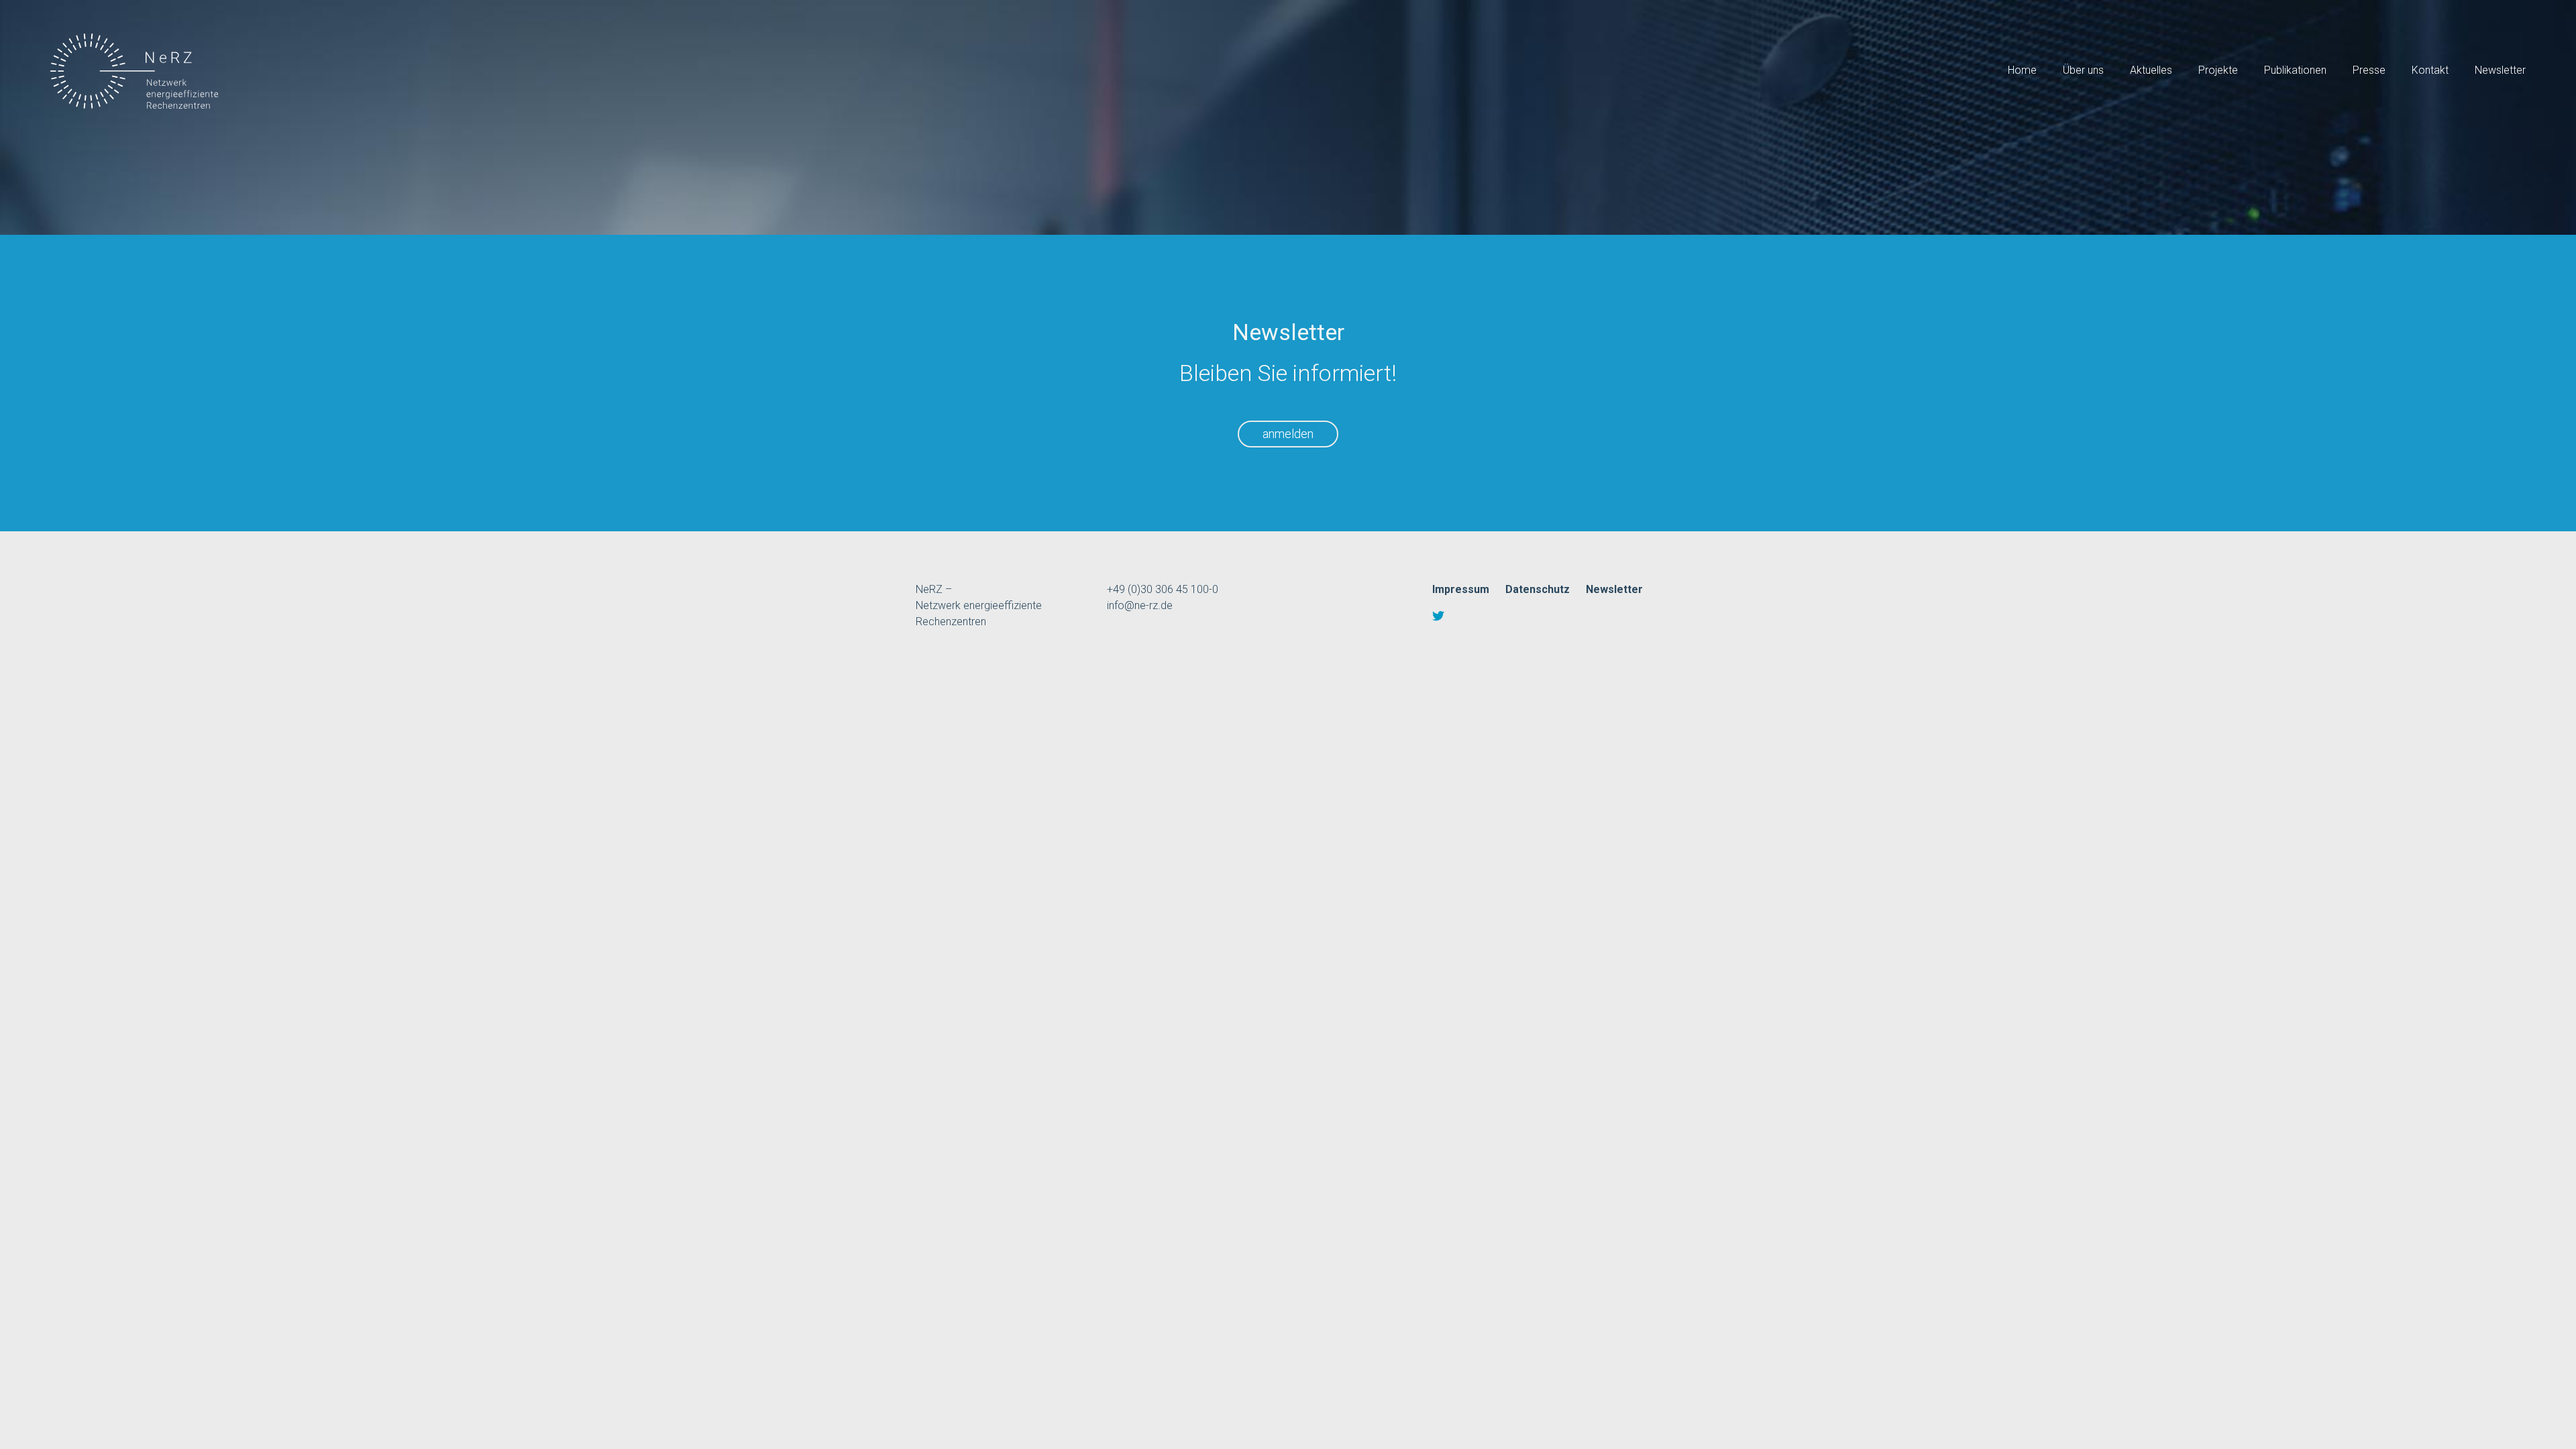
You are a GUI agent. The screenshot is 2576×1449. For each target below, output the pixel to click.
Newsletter (2500, 70)
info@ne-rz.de (1140, 605)
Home (2022, 70)
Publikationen (2295, 70)
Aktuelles (2151, 70)
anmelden (1288, 434)
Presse (2369, 70)
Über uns (2083, 70)
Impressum (1461, 589)
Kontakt (2430, 70)
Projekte (2218, 70)
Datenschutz (1538, 589)
